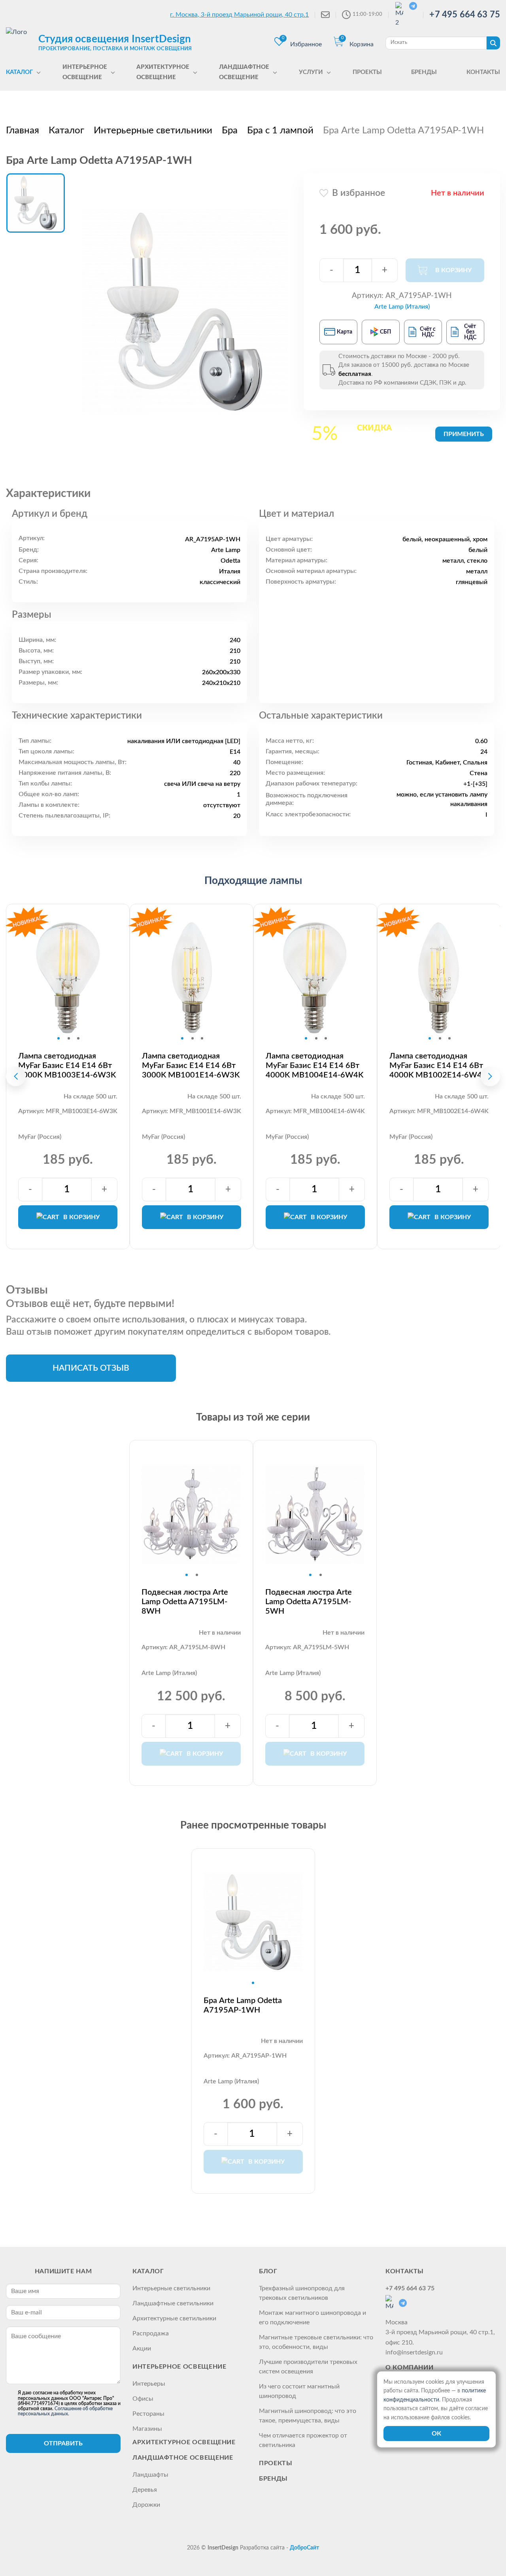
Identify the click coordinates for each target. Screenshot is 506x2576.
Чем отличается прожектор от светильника (303, 2440)
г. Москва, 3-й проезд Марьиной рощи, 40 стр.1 (239, 15)
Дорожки (146, 2505)
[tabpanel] (68, 978)
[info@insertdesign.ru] (325, 15)
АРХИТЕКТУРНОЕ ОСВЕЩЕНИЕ (184, 2442)
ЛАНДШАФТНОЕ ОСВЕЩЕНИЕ (183, 2458)
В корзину (81, 1217)
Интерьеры (149, 2384)
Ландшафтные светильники (173, 2303)
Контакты (405, 2271)
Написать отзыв (91, 1368)
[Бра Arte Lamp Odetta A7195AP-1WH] (185, 311)
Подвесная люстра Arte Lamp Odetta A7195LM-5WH (309, 1602)
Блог (268, 2271)
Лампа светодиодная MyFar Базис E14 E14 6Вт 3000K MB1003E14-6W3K (67, 1066)
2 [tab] (69, 1038)
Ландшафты (150, 2475)
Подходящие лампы (253, 881)
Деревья (145, 2490)
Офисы (143, 2399)
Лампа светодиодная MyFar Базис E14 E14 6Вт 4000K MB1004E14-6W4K (314, 1066)
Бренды (273, 2479)
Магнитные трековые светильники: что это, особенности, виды (316, 2342)
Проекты (276, 2463)
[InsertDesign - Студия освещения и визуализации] (20, 42)
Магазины (147, 2429)
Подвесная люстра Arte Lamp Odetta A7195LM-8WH (185, 1602)
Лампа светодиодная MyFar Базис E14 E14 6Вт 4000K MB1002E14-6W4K (438, 1066)
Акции (142, 2348)
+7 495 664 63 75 (465, 15)
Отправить (63, 2443)
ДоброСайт (304, 2548)
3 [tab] (78, 1038)
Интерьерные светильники (171, 2288)
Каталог (148, 2271)
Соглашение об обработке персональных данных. (65, 2411)
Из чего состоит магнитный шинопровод (299, 2391)
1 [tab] (59, 1038)
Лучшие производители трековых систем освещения (308, 2367)
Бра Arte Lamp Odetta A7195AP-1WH (243, 2005)
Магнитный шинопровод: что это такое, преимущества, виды (308, 2416)
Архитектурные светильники (174, 2318)
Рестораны (148, 2414)
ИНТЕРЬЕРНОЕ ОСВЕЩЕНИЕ (179, 2367)
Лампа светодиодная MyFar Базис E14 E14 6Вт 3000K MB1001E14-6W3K (191, 1066)
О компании (409, 2367)
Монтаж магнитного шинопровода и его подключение (312, 2318)
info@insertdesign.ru (414, 2352)
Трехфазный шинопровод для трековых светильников (302, 2293)
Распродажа (151, 2333)
